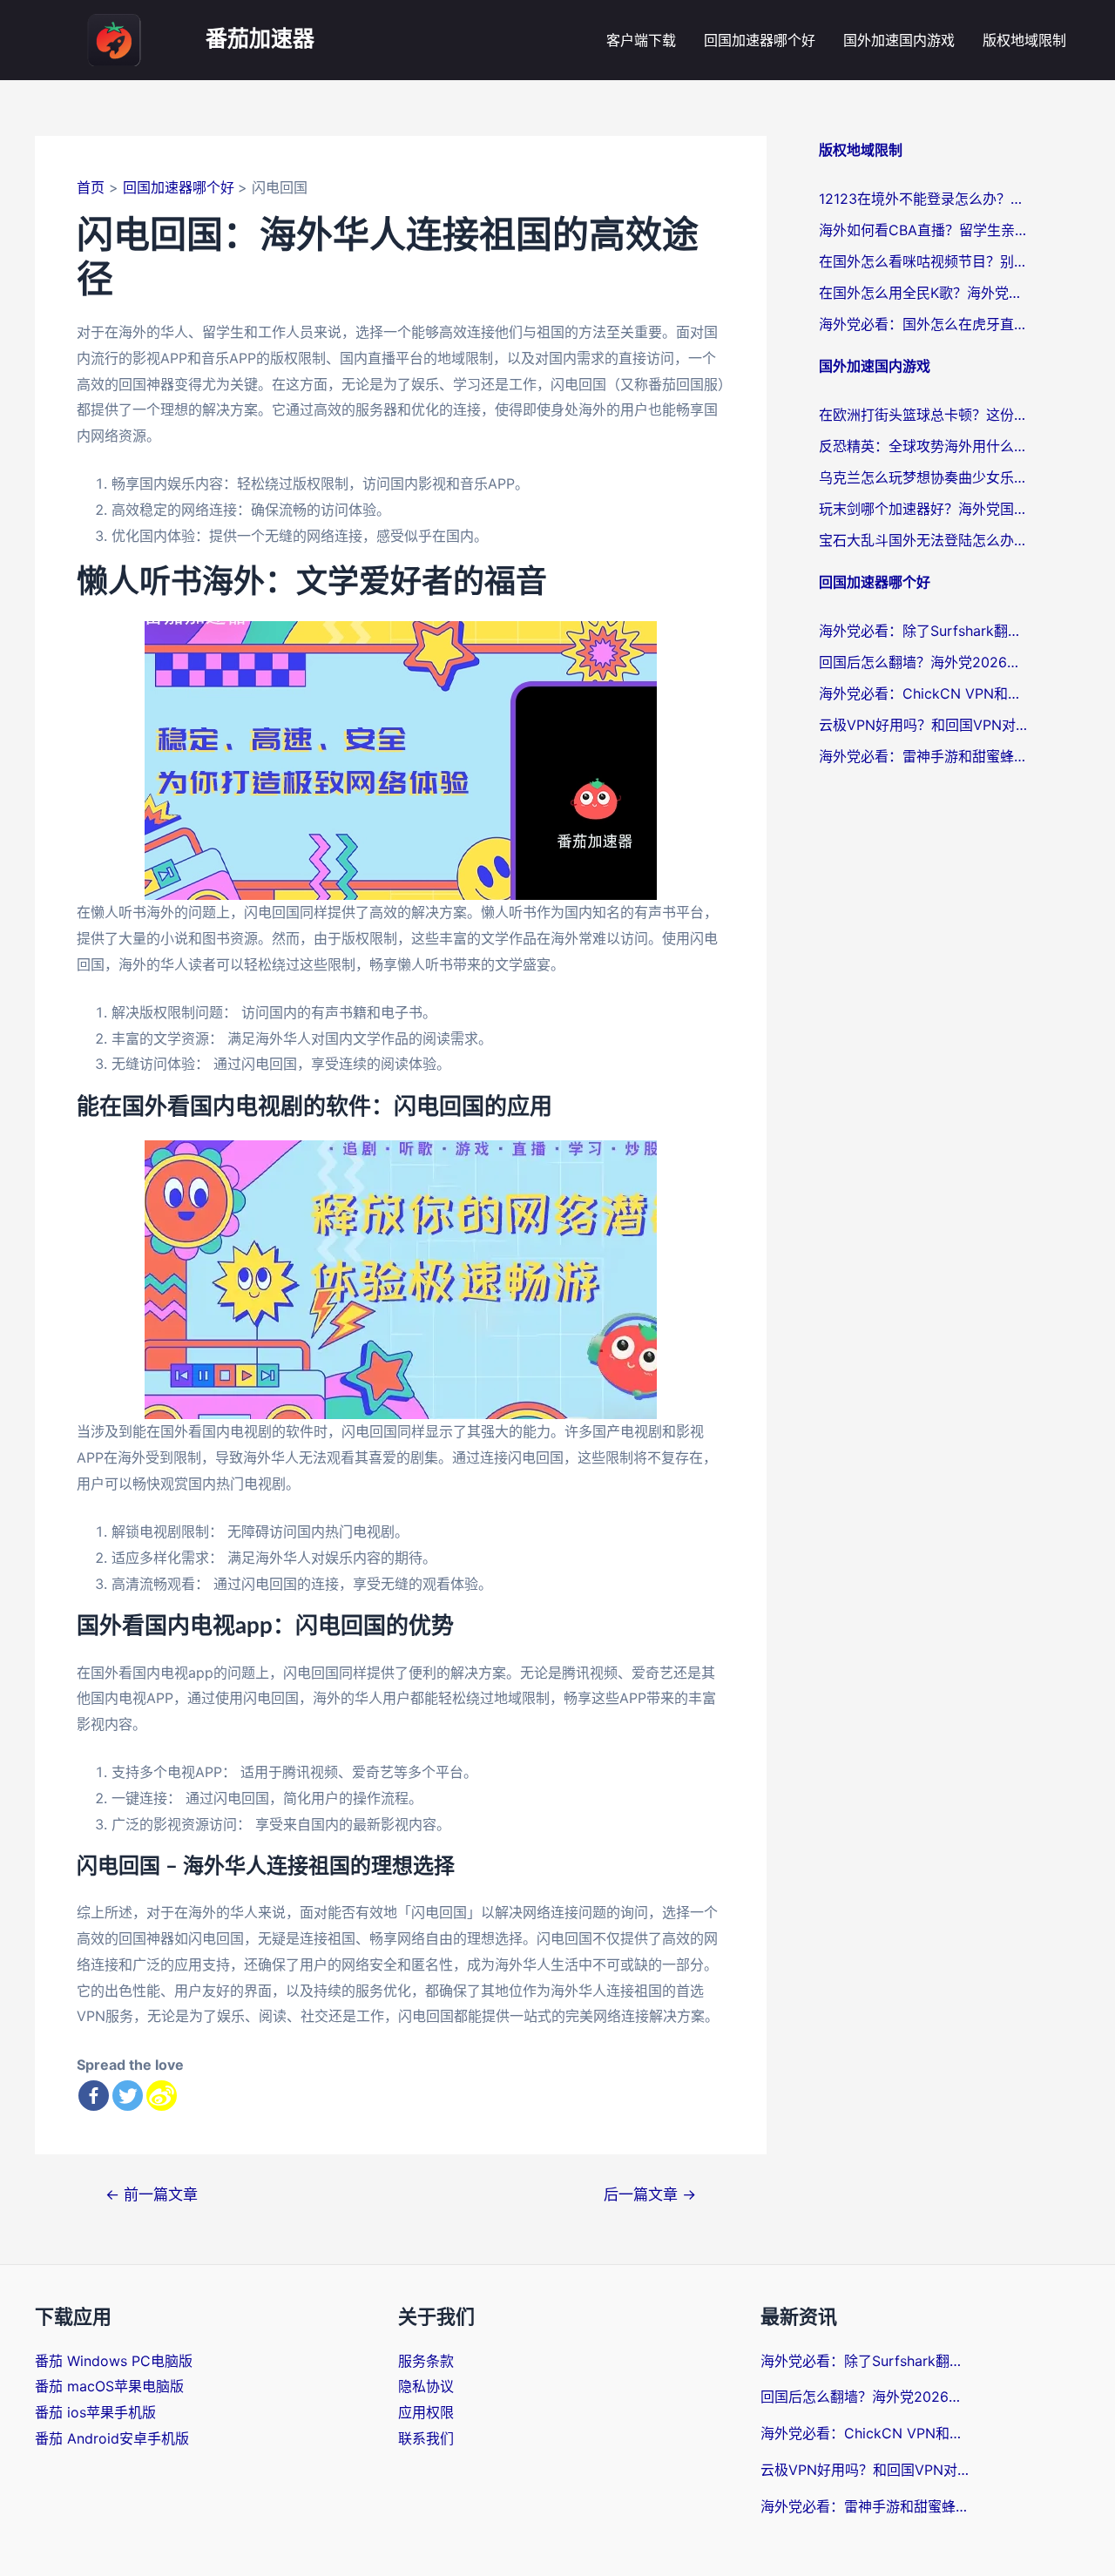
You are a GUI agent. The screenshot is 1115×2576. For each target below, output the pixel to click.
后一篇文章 (650, 2194)
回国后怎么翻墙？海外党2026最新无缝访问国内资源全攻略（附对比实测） (923, 662)
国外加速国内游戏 (899, 40)
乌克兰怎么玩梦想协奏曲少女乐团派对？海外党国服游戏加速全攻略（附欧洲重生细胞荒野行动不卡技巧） (923, 477)
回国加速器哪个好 (760, 40)
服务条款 (426, 2361)
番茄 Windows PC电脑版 (114, 2361)
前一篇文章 (152, 2194)
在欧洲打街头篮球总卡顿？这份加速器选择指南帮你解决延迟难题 (923, 415)
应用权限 (426, 2412)
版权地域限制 (1024, 40)
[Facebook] (94, 2096)
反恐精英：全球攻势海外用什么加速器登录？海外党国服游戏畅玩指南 (923, 446)
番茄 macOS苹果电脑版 (109, 2386)
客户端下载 (641, 40)
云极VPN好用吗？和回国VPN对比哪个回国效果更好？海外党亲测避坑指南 (923, 725)
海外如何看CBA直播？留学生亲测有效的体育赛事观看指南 (923, 230)
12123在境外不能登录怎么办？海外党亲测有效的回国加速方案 (923, 199)
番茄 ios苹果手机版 (95, 2412)
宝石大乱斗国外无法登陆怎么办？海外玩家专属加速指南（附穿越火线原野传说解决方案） (923, 540)
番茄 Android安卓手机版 (112, 2438)
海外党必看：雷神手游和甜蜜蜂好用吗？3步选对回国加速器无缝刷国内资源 (923, 756)
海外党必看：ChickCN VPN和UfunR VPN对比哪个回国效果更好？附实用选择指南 (923, 693)
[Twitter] (128, 2096)
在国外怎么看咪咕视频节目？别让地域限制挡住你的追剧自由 (923, 261)
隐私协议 (426, 2386)
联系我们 (426, 2438)
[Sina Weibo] (162, 2096)
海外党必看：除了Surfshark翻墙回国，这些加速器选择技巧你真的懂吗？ (923, 631)
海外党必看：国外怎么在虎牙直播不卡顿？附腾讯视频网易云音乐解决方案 (923, 324)
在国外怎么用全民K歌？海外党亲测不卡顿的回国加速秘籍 (923, 293)
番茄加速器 (260, 40)
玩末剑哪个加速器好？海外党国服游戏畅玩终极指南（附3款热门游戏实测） (923, 509)
